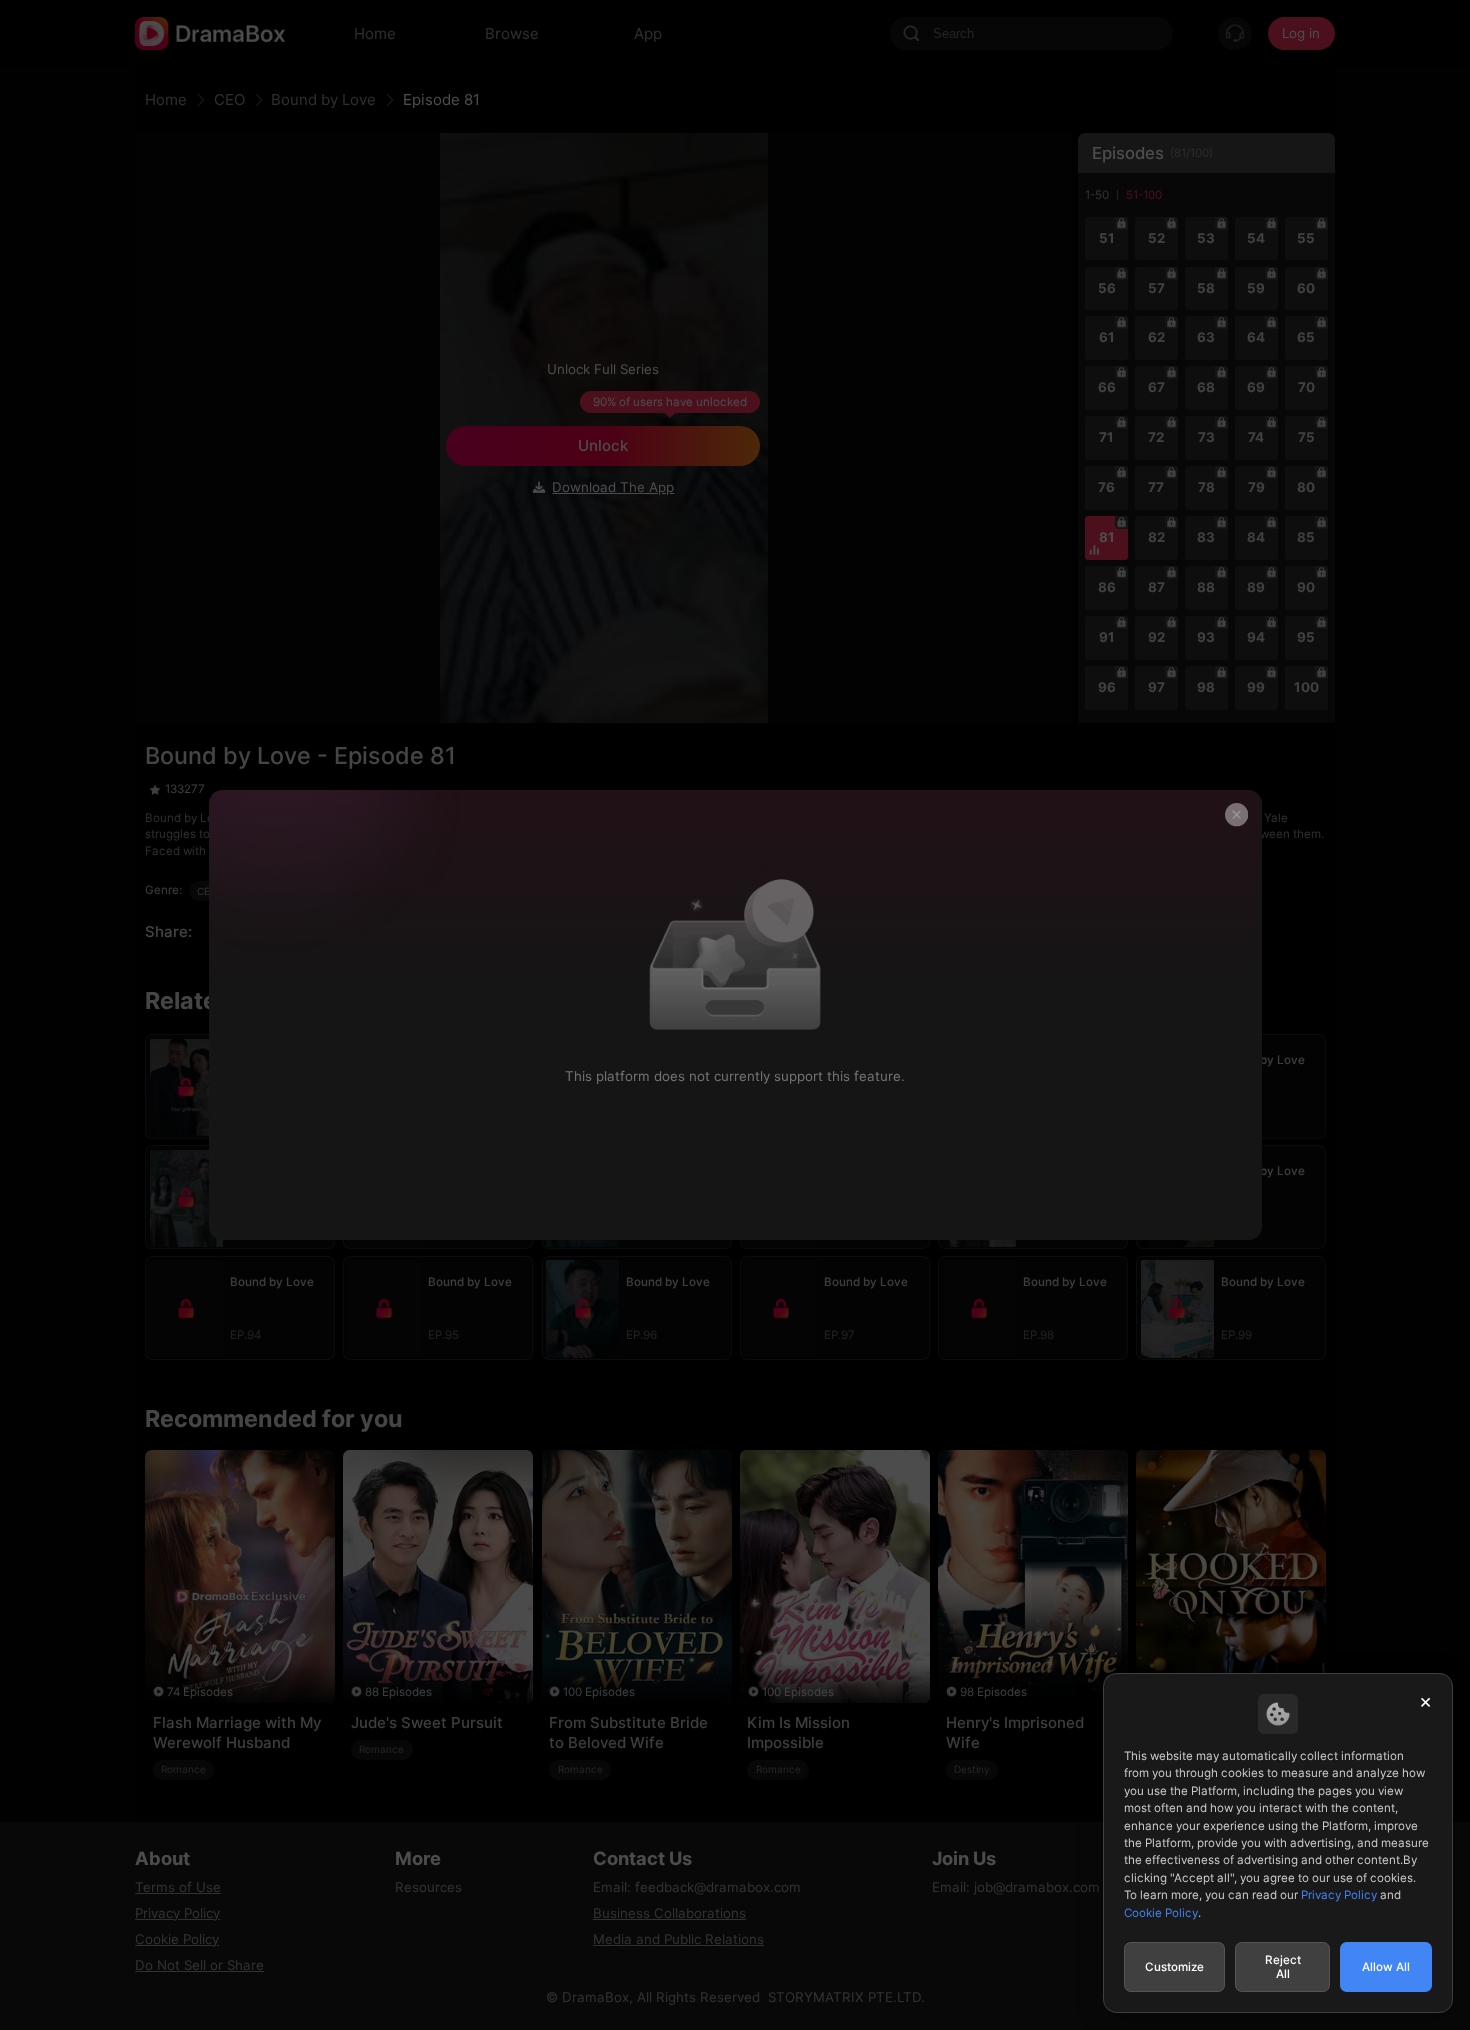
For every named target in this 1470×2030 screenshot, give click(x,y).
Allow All (1386, 1967)
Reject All (1283, 1967)
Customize (1174, 1967)
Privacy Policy (1339, 1895)
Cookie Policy (1161, 1913)
